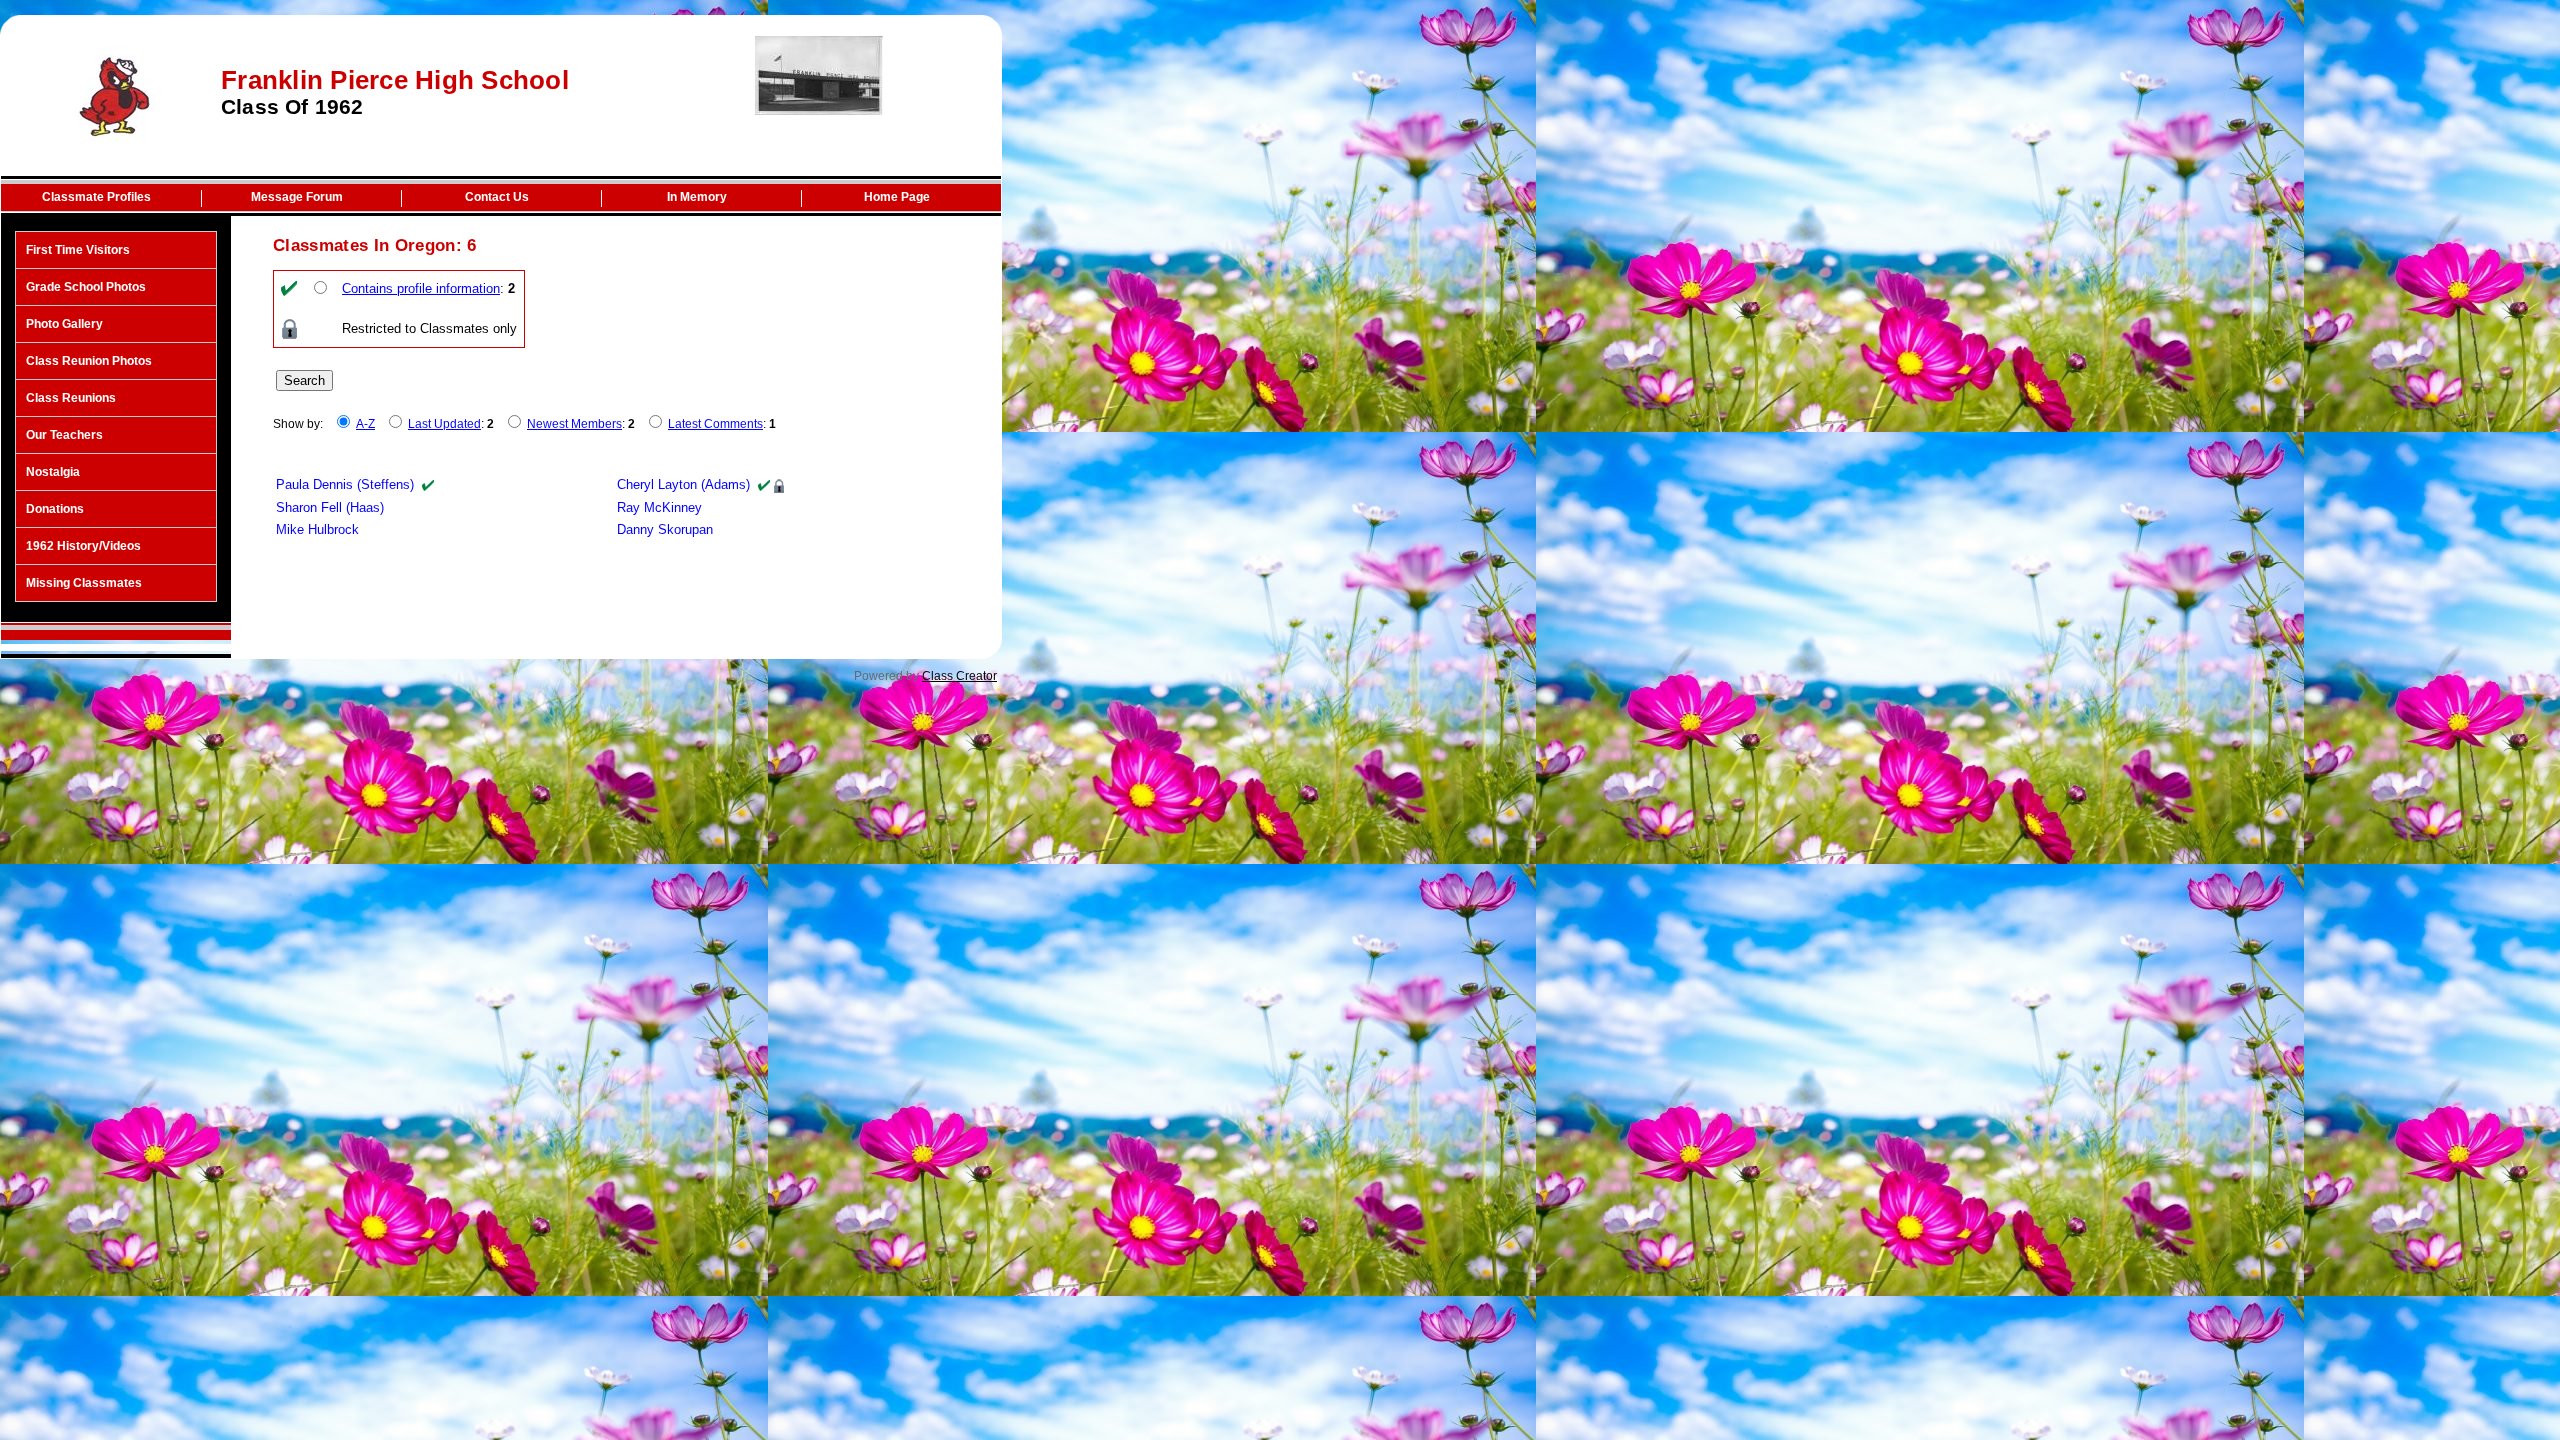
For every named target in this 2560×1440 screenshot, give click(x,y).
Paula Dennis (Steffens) (345, 484)
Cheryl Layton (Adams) (683, 484)
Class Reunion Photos (89, 361)
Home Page (897, 197)
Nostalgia (53, 472)
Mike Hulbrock (317, 529)
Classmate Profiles (96, 197)
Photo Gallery (64, 324)
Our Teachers (64, 435)
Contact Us (497, 197)
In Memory (697, 197)
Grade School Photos (86, 287)
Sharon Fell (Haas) (330, 507)
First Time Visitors (78, 250)
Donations (55, 509)
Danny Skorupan (665, 529)
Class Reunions (71, 398)
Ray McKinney (659, 507)
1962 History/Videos (83, 546)
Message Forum (297, 197)
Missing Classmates (84, 583)
